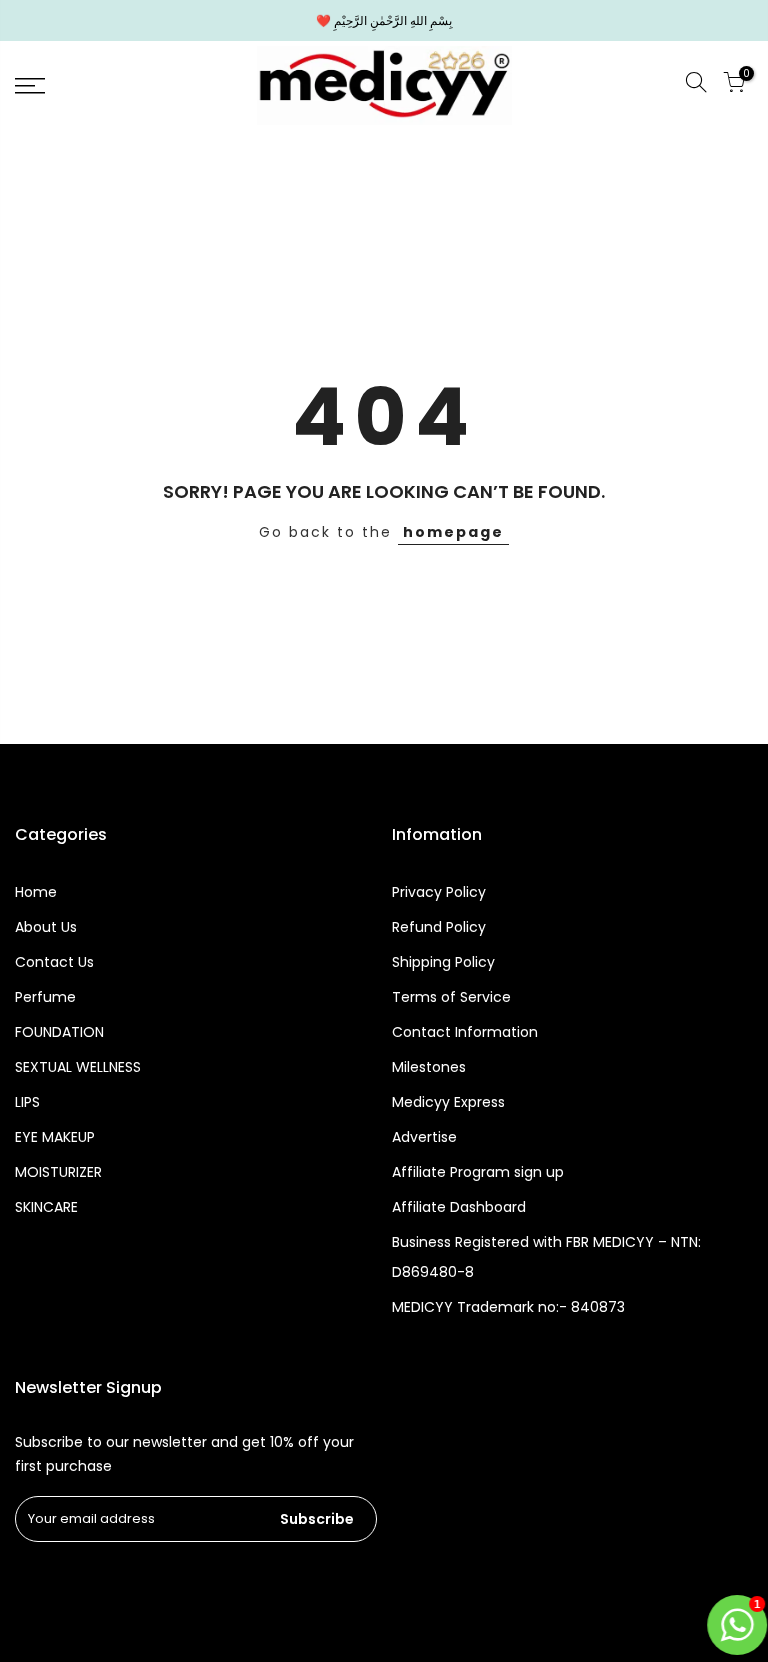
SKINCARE (46, 1207)
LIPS (27, 1102)
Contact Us (54, 962)
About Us (46, 927)
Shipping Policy (443, 962)
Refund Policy (439, 927)
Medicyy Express (448, 1102)
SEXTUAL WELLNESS (78, 1067)
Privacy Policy (439, 892)
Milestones (429, 1067)
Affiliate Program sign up (478, 1172)
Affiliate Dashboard (459, 1207)
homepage (453, 532)
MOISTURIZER (58, 1172)
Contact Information (465, 1032)
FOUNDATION (59, 1032)
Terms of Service (451, 997)
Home (36, 892)
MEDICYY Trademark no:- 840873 (508, 1307)
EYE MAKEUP (55, 1137)
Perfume (45, 997)
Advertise (424, 1137)
